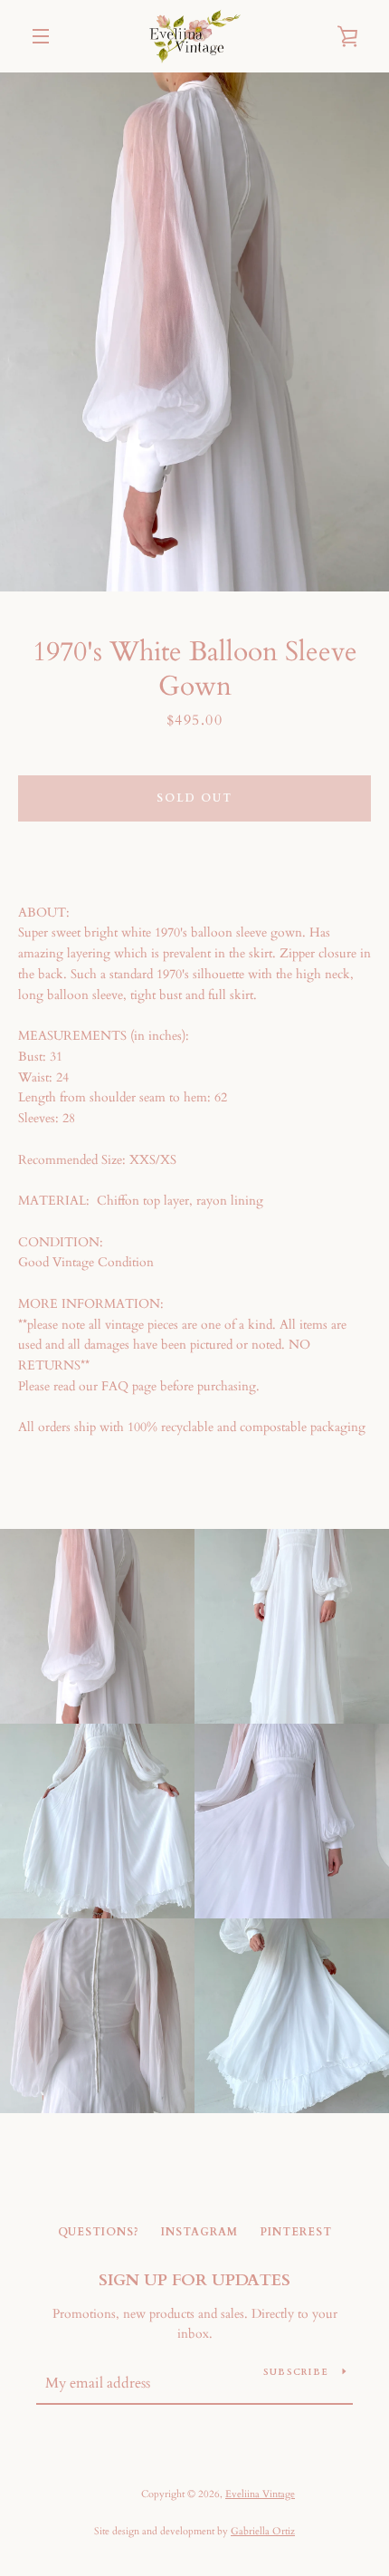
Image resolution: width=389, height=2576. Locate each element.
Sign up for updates (194, 2280)
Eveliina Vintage (260, 2494)
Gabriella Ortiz (263, 2531)
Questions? (99, 2232)
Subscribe (296, 2372)
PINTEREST (296, 2232)
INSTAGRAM (199, 2232)
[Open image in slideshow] (194, 332)
